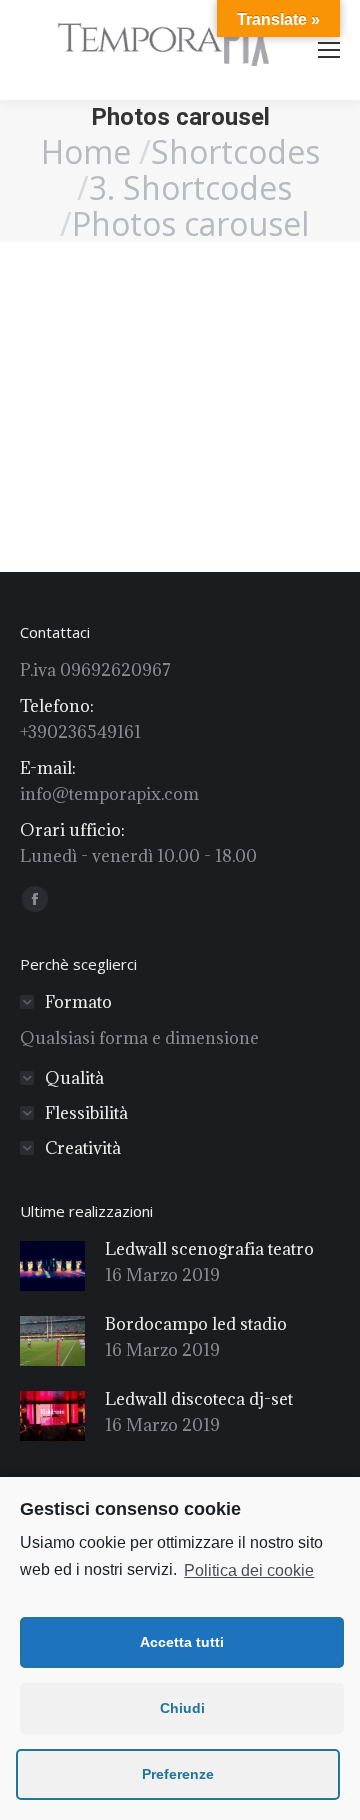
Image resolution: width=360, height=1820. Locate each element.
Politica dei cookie (249, 1570)
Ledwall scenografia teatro (209, 1249)
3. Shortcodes (190, 187)
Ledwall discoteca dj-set (199, 1399)
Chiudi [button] (182, 1708)
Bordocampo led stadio (196, 1324)
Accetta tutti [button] (182, 1642)
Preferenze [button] (178, 1774)
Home (86, 151)
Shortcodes (235, 151)
